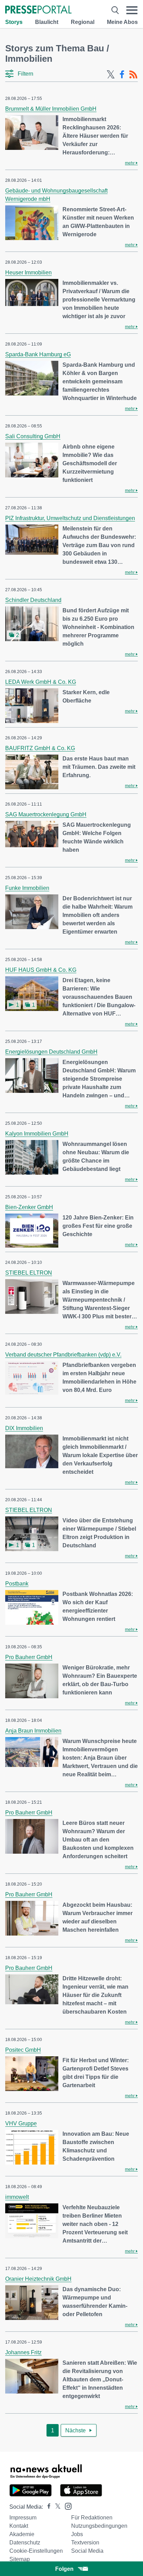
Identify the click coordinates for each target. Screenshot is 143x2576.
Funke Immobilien (27, 888)
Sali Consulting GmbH (33, 436)
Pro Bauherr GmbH (29, 1657)
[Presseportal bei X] (56, 2507)
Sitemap (20, 2559)
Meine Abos (122, 22)
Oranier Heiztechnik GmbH (38, 2279)
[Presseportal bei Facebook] (47, 2507)
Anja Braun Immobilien (33, 1731)
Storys (14, 22)
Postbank (17, 1584)
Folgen (64, 2569)
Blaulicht (47, 22)
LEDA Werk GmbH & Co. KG (41, 682)
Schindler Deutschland (33, 600)
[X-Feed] (111, 75)
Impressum (23, 2518)
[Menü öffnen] (132, 10)
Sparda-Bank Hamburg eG (38, 354)
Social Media (87, 2551)
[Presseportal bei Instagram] (66, 2506)
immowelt (17, 2197)
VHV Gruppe (21, 2123)
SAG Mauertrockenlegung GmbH (46, 814)
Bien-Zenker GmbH (29, 1207)
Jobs (77, 2534)
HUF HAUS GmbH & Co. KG (41, 970)
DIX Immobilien (24, 1428)
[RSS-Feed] (133, 75)
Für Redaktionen (92, 2518)
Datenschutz (25, 2543)
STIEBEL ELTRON (29, 1273)
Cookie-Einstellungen (36, 2551)
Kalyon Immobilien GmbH (37, 1134)
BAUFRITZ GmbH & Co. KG (40, 748)
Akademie (22, 2534)
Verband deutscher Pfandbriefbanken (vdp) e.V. (63, 1355)
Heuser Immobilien (28, 273)
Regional (83, 22)
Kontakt (19, 2526)
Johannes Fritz (23, 2352)
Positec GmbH (23, 2050)
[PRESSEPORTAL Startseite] (38, 10)
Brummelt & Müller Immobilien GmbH (51, 109)
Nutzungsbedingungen (99, 2526)
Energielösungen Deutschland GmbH (51, 1052)
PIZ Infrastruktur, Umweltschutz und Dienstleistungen (70, 518)
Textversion (85, 2543)
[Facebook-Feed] (122, 75)
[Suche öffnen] (115, 10)
